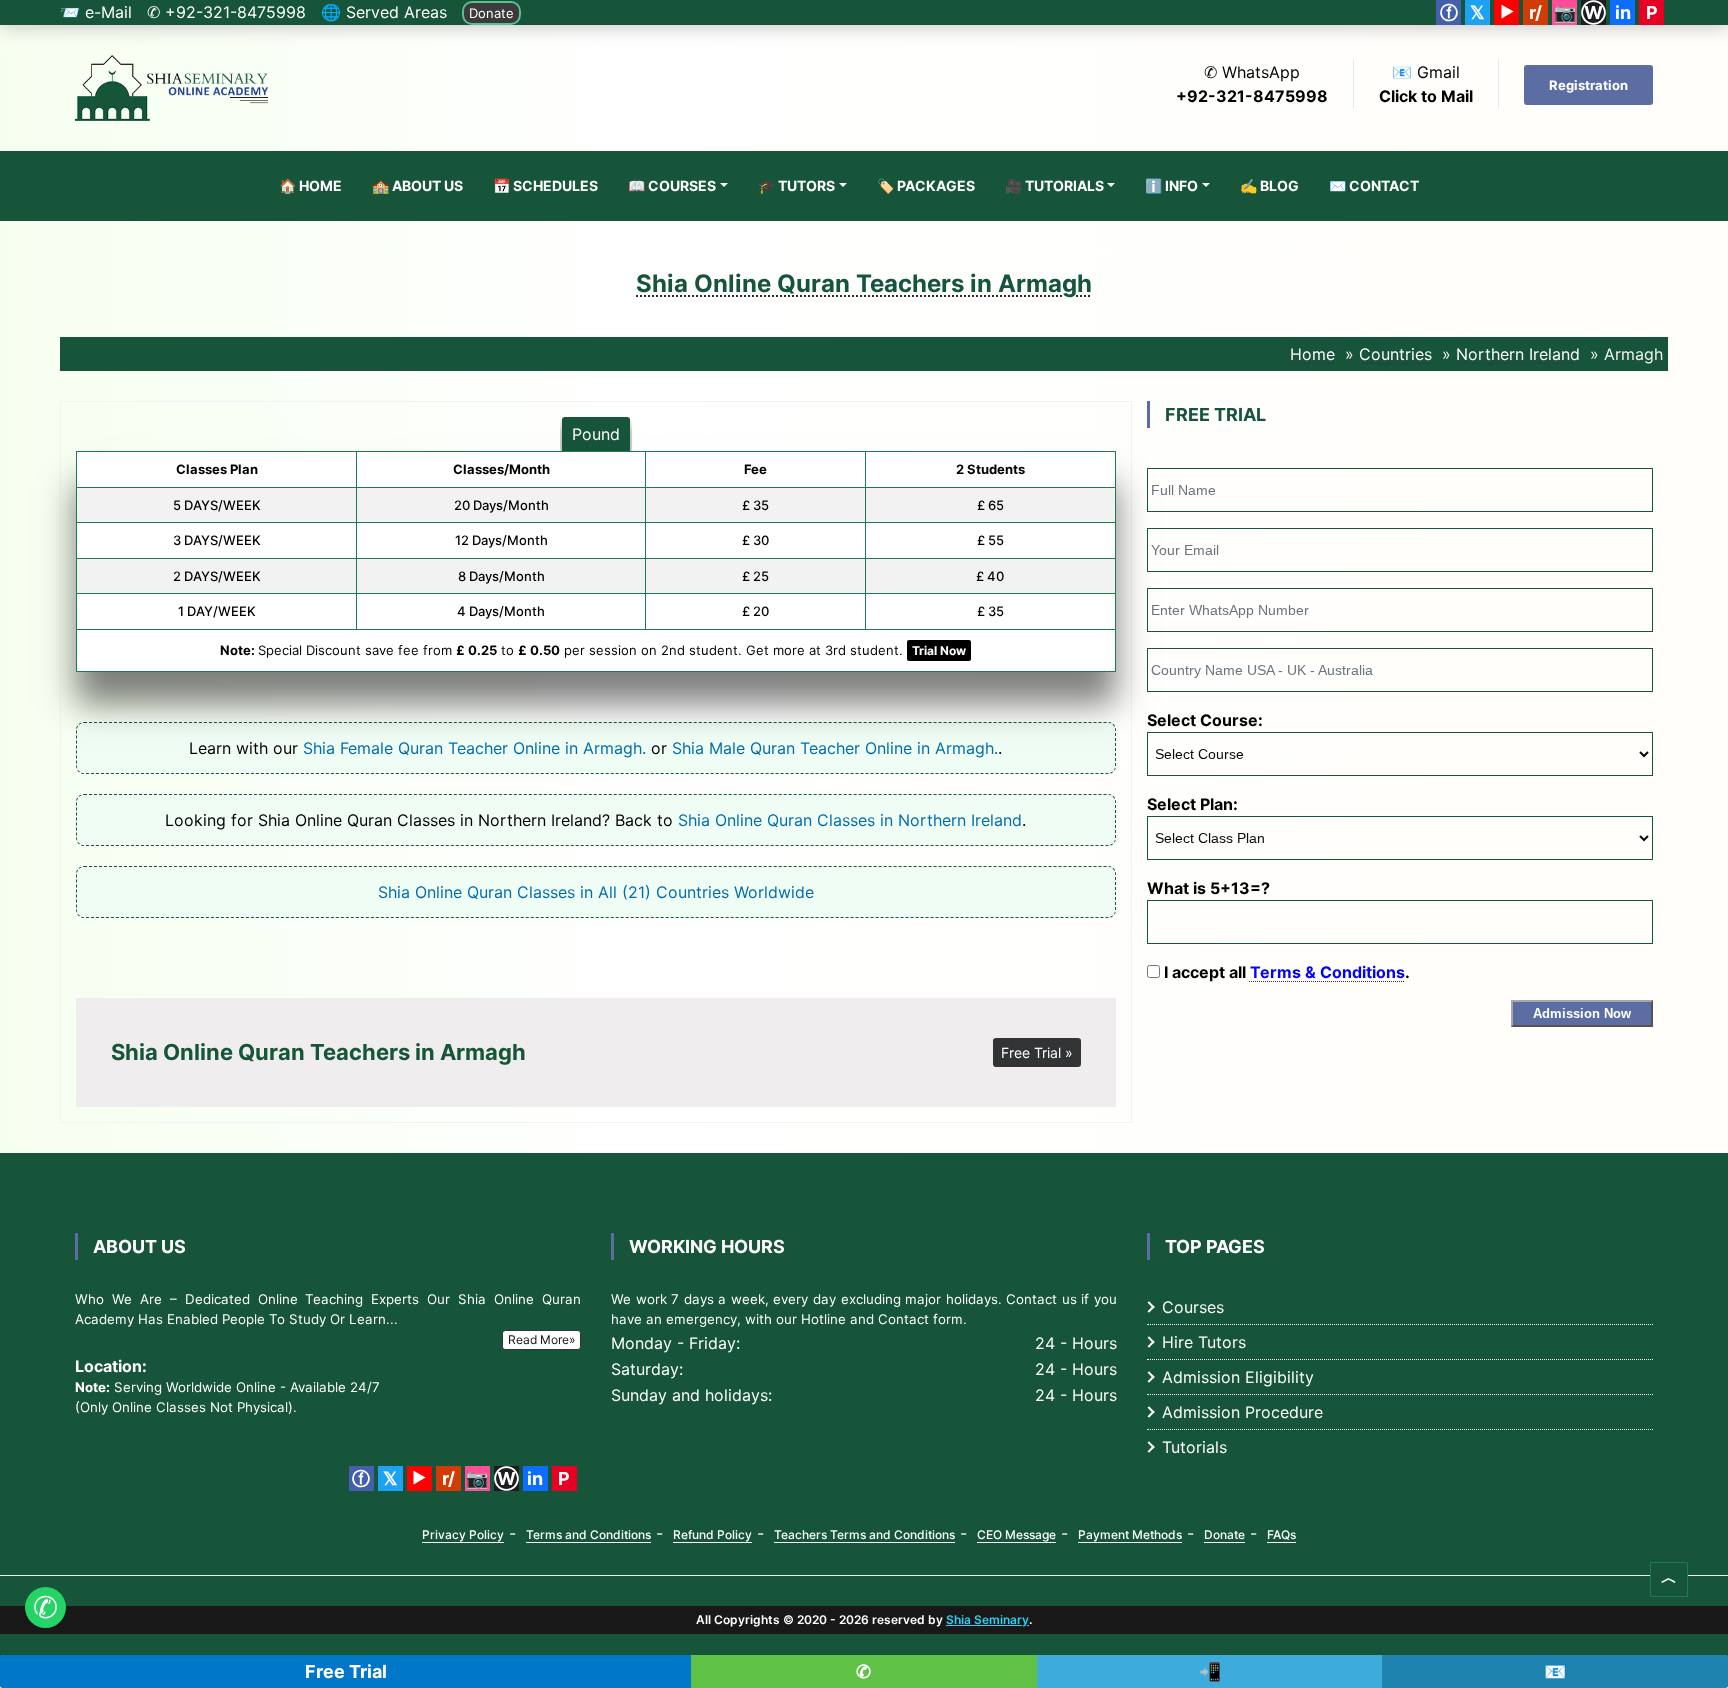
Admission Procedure (1242, 1412)
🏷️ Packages (926, 185)
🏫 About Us (417, 185)
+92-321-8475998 (1252, 96)
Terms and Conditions (588, 1534)
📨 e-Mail (96, 12)
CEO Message (1016, 1534)
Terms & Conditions (1327, 972)
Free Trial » (1037, 1052)
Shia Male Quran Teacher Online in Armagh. (835, 748)
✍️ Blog (1269, 185)
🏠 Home (310, 185)
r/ (1535, 12)
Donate (491, 13)
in (1623, 12)
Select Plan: (1192, 804)
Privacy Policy (463, 1534)
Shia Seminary (987, 1619)
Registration (1588, 85)
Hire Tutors (1204, 1342)
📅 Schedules (545, 185)
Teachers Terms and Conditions (864, 1534)
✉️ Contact (1374, 185)
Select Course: (1205, 720)
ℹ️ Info (1171, 185)
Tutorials (1194, 1447)
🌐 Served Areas (384, 12)
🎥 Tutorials (1054, 185)
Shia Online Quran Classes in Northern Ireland (850, 820)
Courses (1193, 1307)
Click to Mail (1426, 96)
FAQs (1281, 1534)
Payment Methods (1130, 1534)
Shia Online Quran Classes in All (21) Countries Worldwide (596, 892)
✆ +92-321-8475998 (226, 12)
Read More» (541, 1339)
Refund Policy (712, 1534)
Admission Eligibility (1238, 1377)
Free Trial (346, 1671)
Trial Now (939, 650)
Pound (596, 434)
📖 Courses (672, 185)
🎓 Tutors (796, 185)
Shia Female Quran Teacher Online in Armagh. (474, 748)
